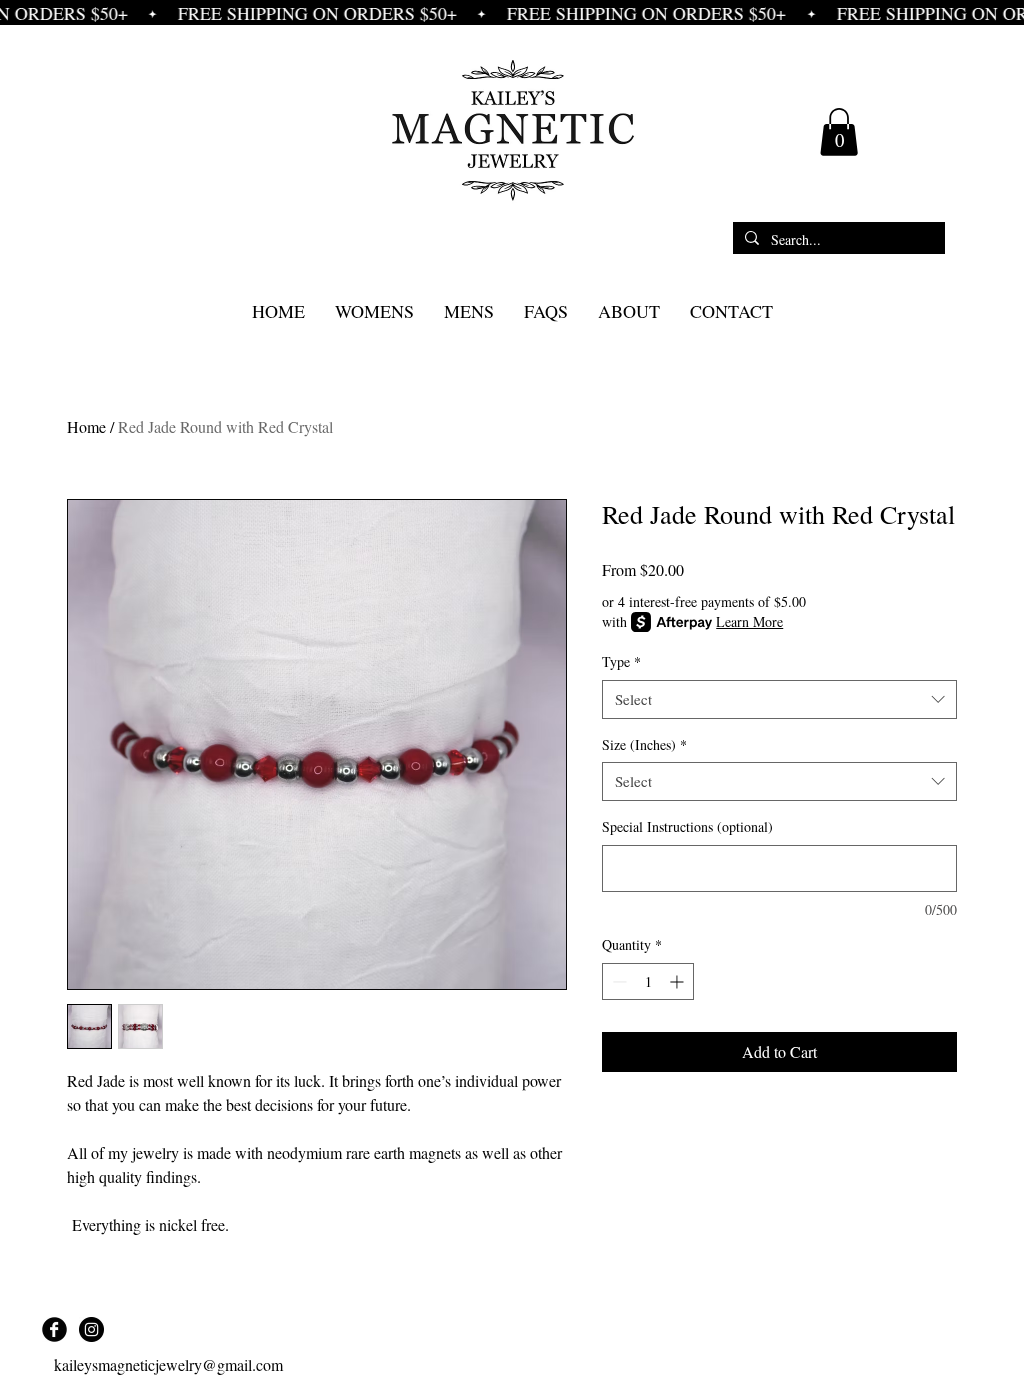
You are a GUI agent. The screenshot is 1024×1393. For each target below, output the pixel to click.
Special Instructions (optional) (687, 826)
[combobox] (779, 699)
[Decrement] (617, 981)
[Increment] (678, 981)
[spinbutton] (648, 981)
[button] (839, 132)
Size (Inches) (644, 744)
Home (86, 426)
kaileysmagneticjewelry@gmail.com (168, 1364)
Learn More (749, 621)
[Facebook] (54, 1329)
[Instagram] (91, 1329)
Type (621, 661)
